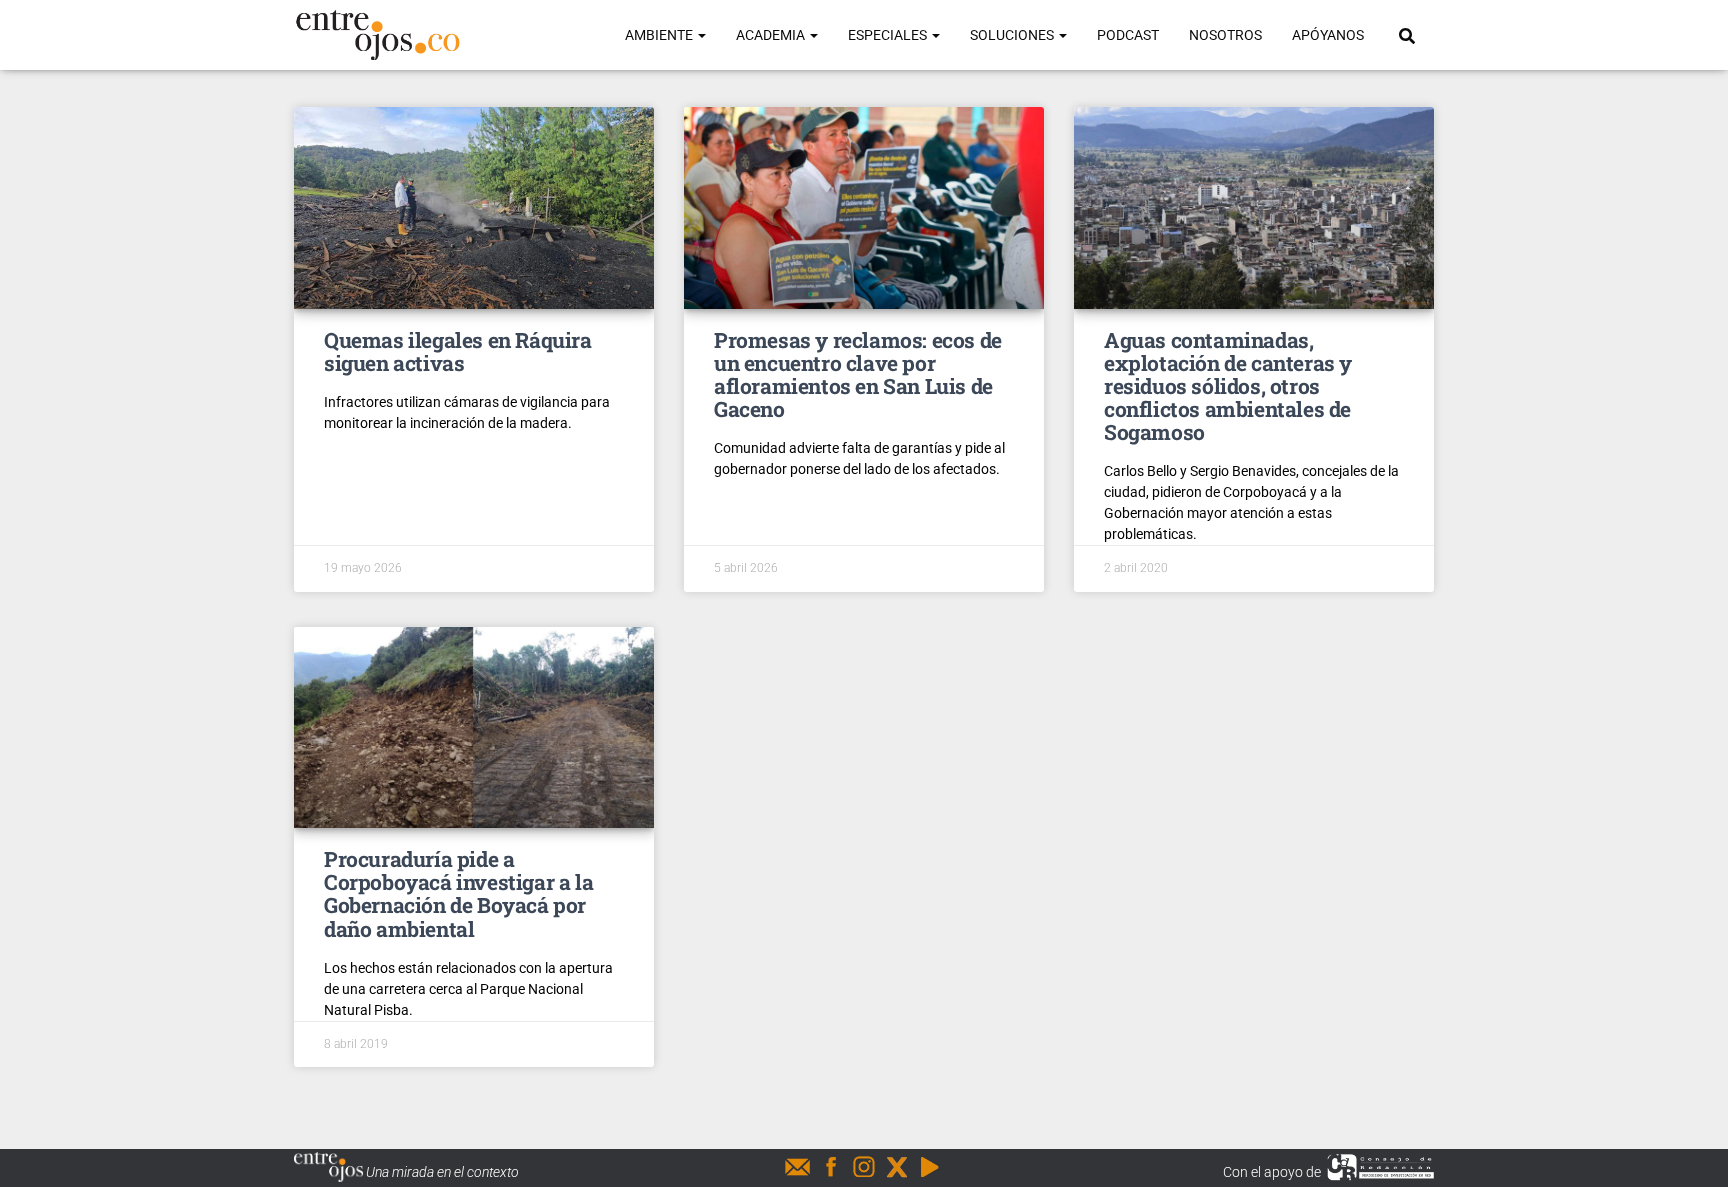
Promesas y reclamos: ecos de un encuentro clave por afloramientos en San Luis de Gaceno (858, 374)
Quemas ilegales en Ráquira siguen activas (458, 351)
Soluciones (1013, 35)
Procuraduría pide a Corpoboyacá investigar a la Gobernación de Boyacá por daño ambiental (458, 893)
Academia (772, 35)
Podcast (1128, 35)
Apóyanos (1328, 35)
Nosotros (1225, 35)
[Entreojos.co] (377, 35)
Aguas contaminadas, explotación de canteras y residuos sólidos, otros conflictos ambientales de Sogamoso (1228, 386)
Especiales (889, 35)
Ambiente (660, 35)
